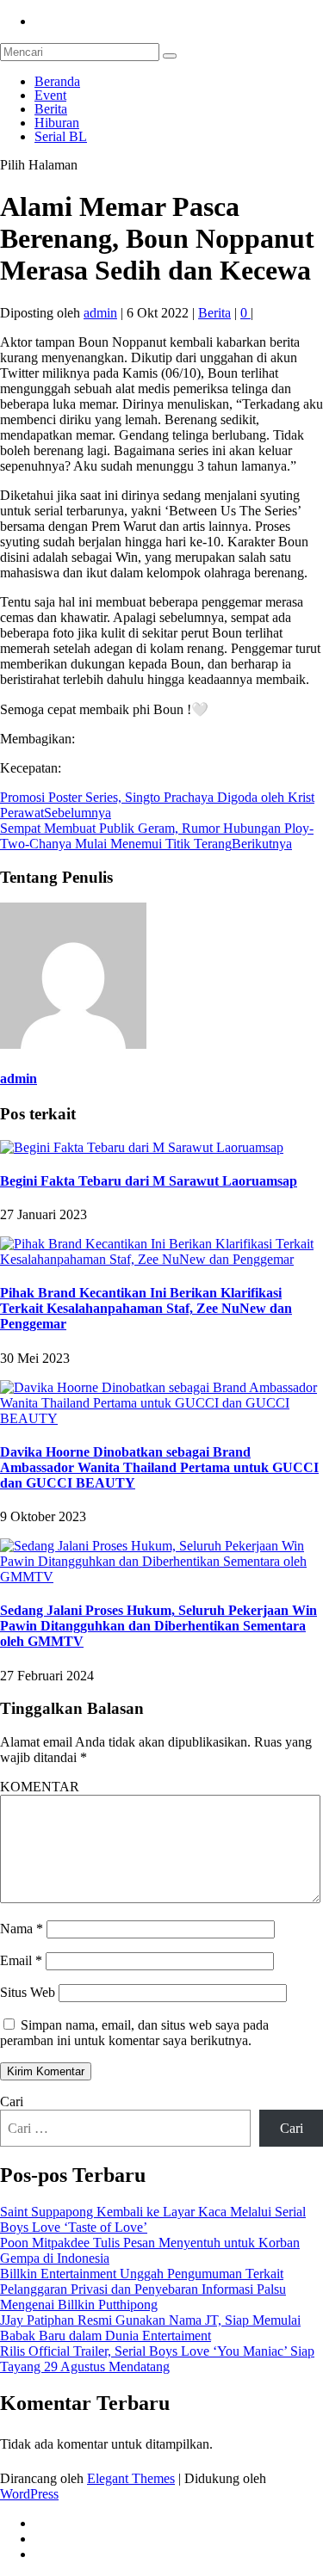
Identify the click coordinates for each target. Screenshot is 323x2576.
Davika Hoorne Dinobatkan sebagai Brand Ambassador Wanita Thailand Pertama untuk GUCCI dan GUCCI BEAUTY (159, 1467)
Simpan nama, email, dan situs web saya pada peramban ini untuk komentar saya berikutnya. (134, 2033)
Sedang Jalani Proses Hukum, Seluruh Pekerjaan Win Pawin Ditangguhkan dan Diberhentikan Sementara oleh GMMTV (158, 1626)
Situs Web (28, 1992)
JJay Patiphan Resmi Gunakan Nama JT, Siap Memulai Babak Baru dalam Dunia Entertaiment (150, 2328)
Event (50, 95)
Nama (22, 1929)
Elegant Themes (131, 2478)
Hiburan (57, 123)
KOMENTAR (40, 1787)
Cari (12, 2101)
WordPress (29, 2494)
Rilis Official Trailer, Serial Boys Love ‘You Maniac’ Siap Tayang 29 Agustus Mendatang (157, 2359)
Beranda (57, 81)
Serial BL (61, 136)
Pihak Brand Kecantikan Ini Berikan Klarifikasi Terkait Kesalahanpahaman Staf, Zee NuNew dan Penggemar (146, 1308)
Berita (51, 109)
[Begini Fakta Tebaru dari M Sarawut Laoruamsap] (142, 1147)
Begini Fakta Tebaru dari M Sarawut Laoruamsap (149, 1181)
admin (100, 313)
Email (21, 1960)
